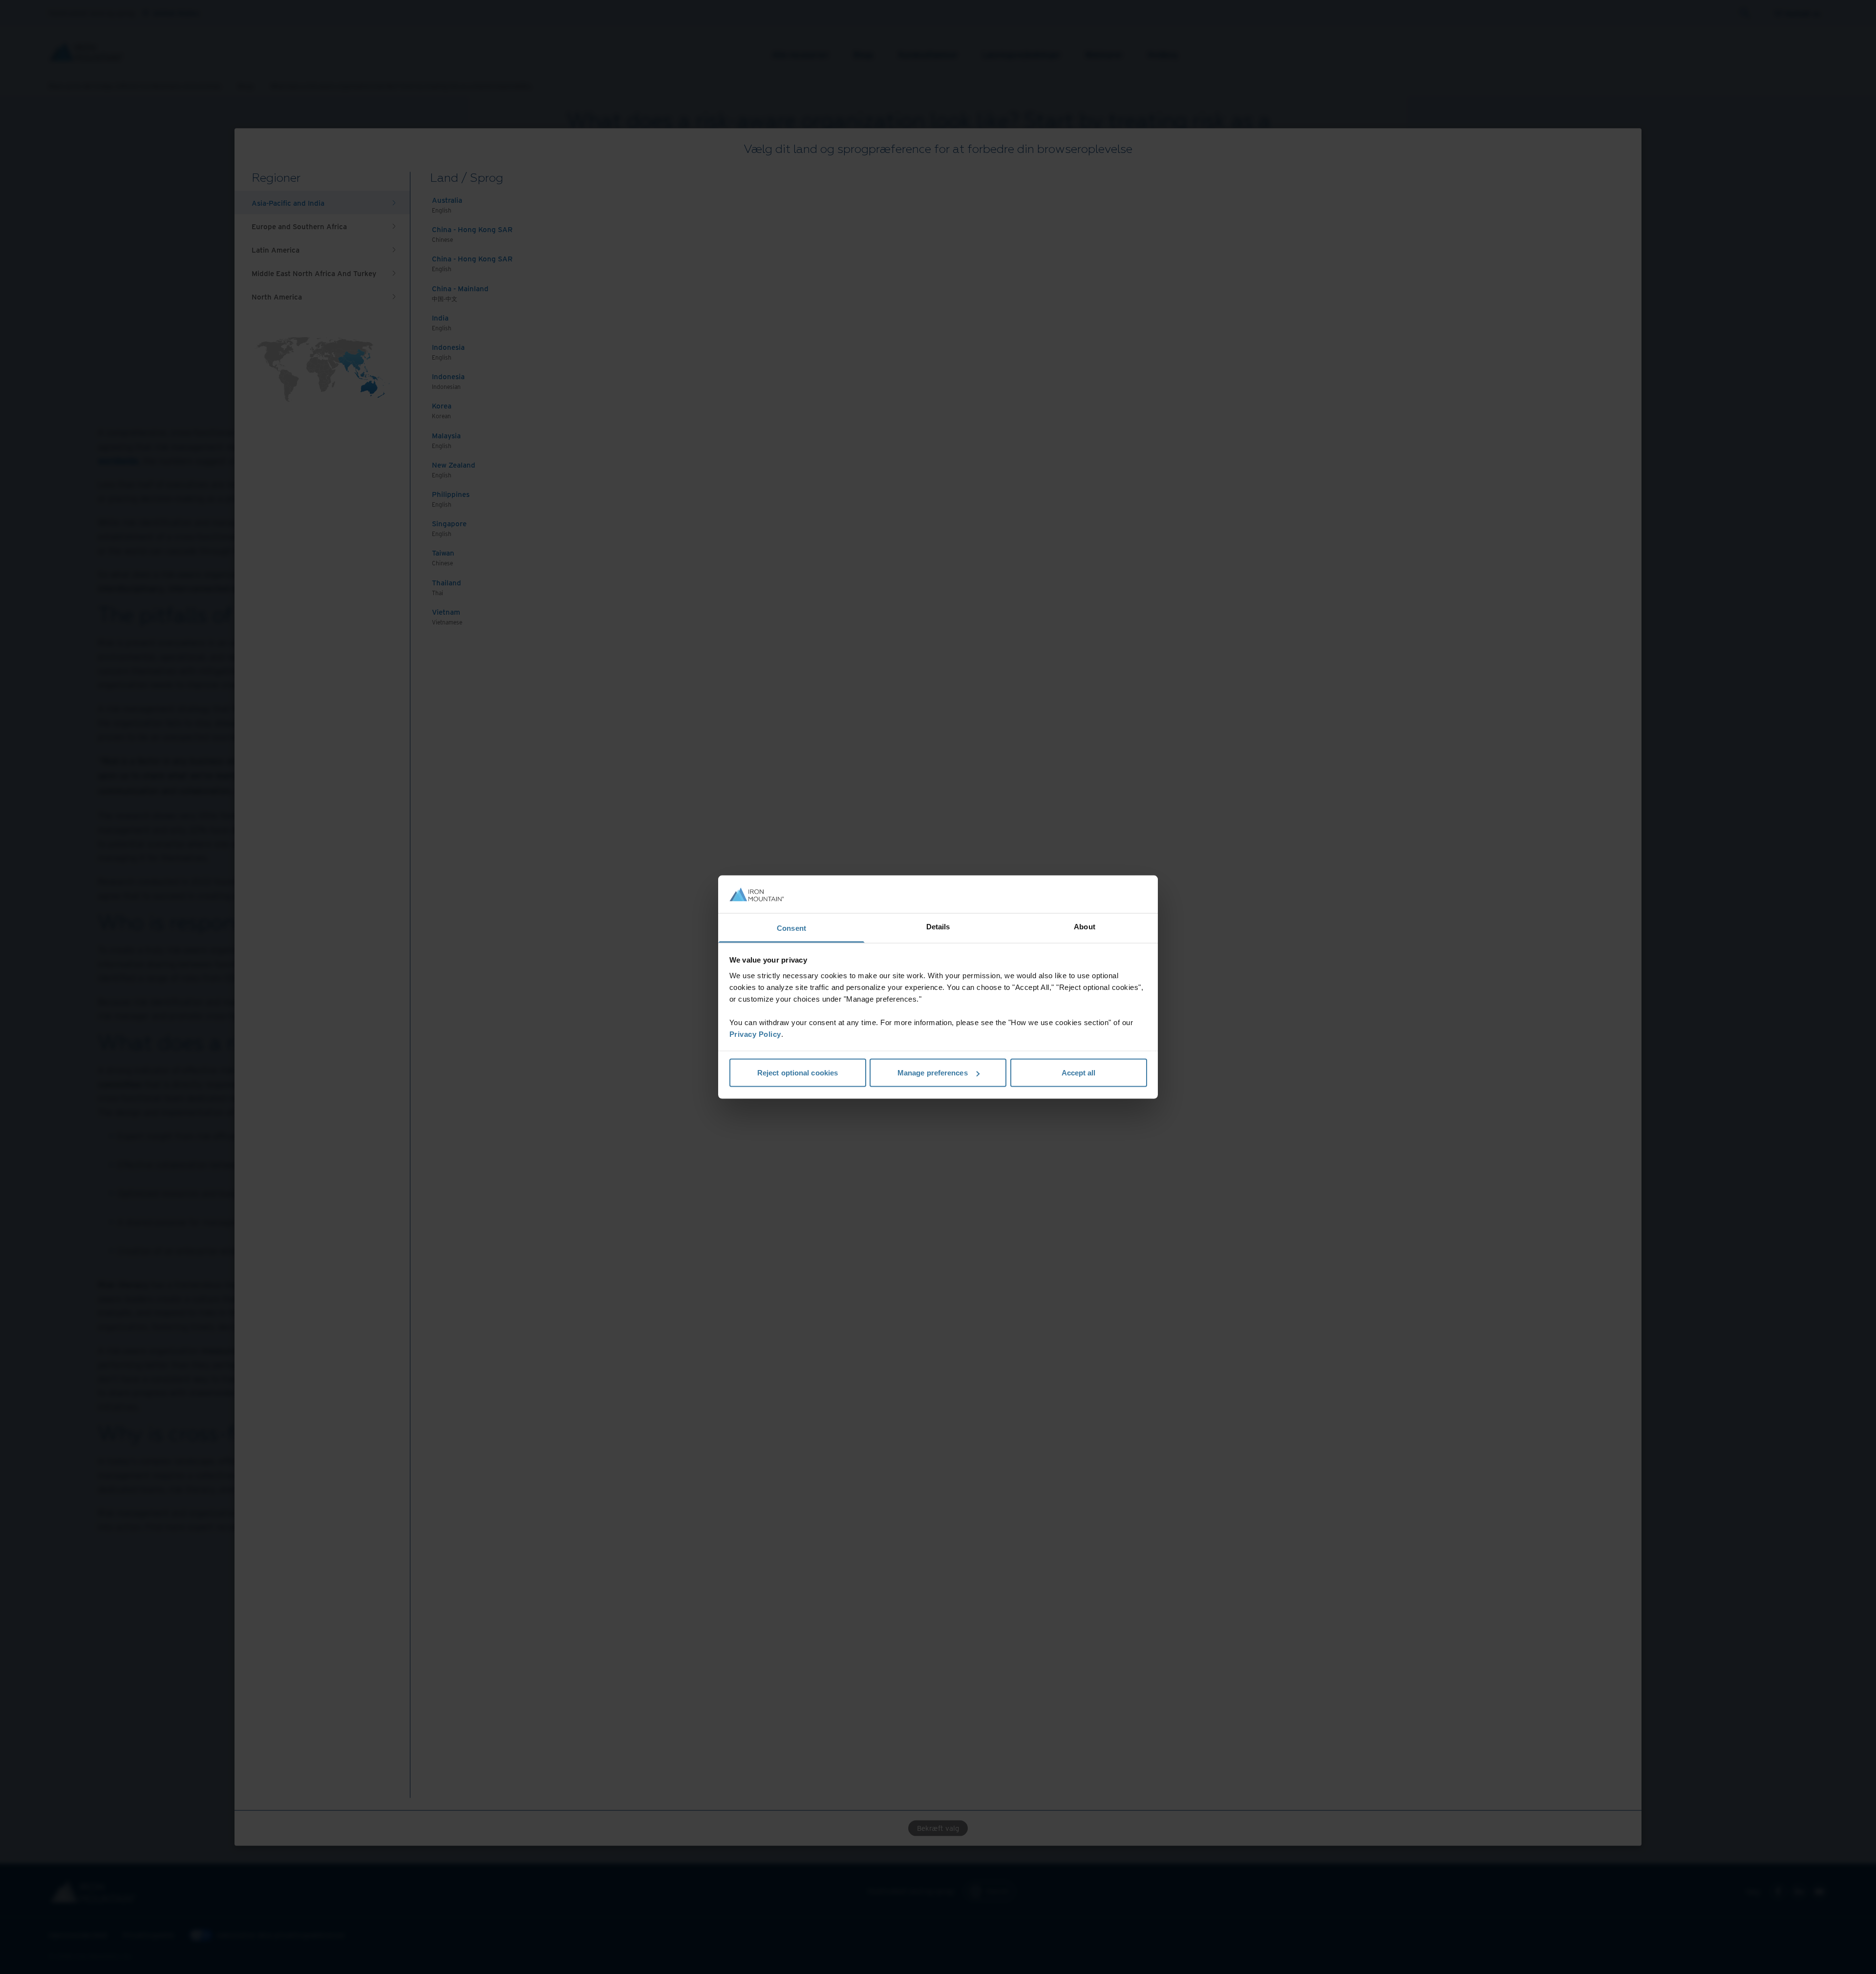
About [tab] (1085, 926)
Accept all (1079, 1073)
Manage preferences (933, 1073)
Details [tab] (938, 926)
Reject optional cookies (798, 1073)
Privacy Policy (755, 1034)
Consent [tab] (791, 928)
